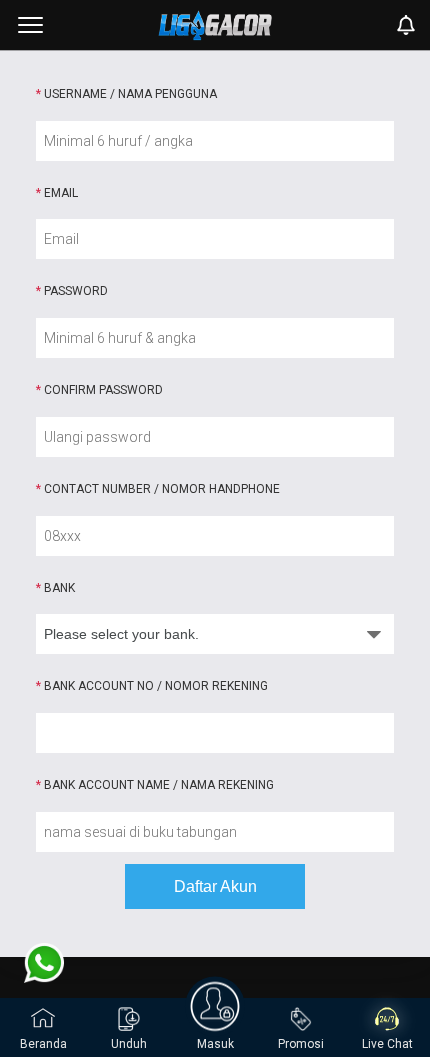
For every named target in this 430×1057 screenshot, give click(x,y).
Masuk (215, 1044)
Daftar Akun (215, 886)
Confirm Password (99, 390)
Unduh (129, 1044)
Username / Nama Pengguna (126, 94)
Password (72, 291)
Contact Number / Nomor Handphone (158, 489)
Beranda (43, 1044)
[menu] (30, 25)
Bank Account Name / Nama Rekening (155, 785)
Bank (55, 588)
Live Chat (387, 1044)
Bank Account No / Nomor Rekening (152, 686)
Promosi (301, 1044)
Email (57, 193)
